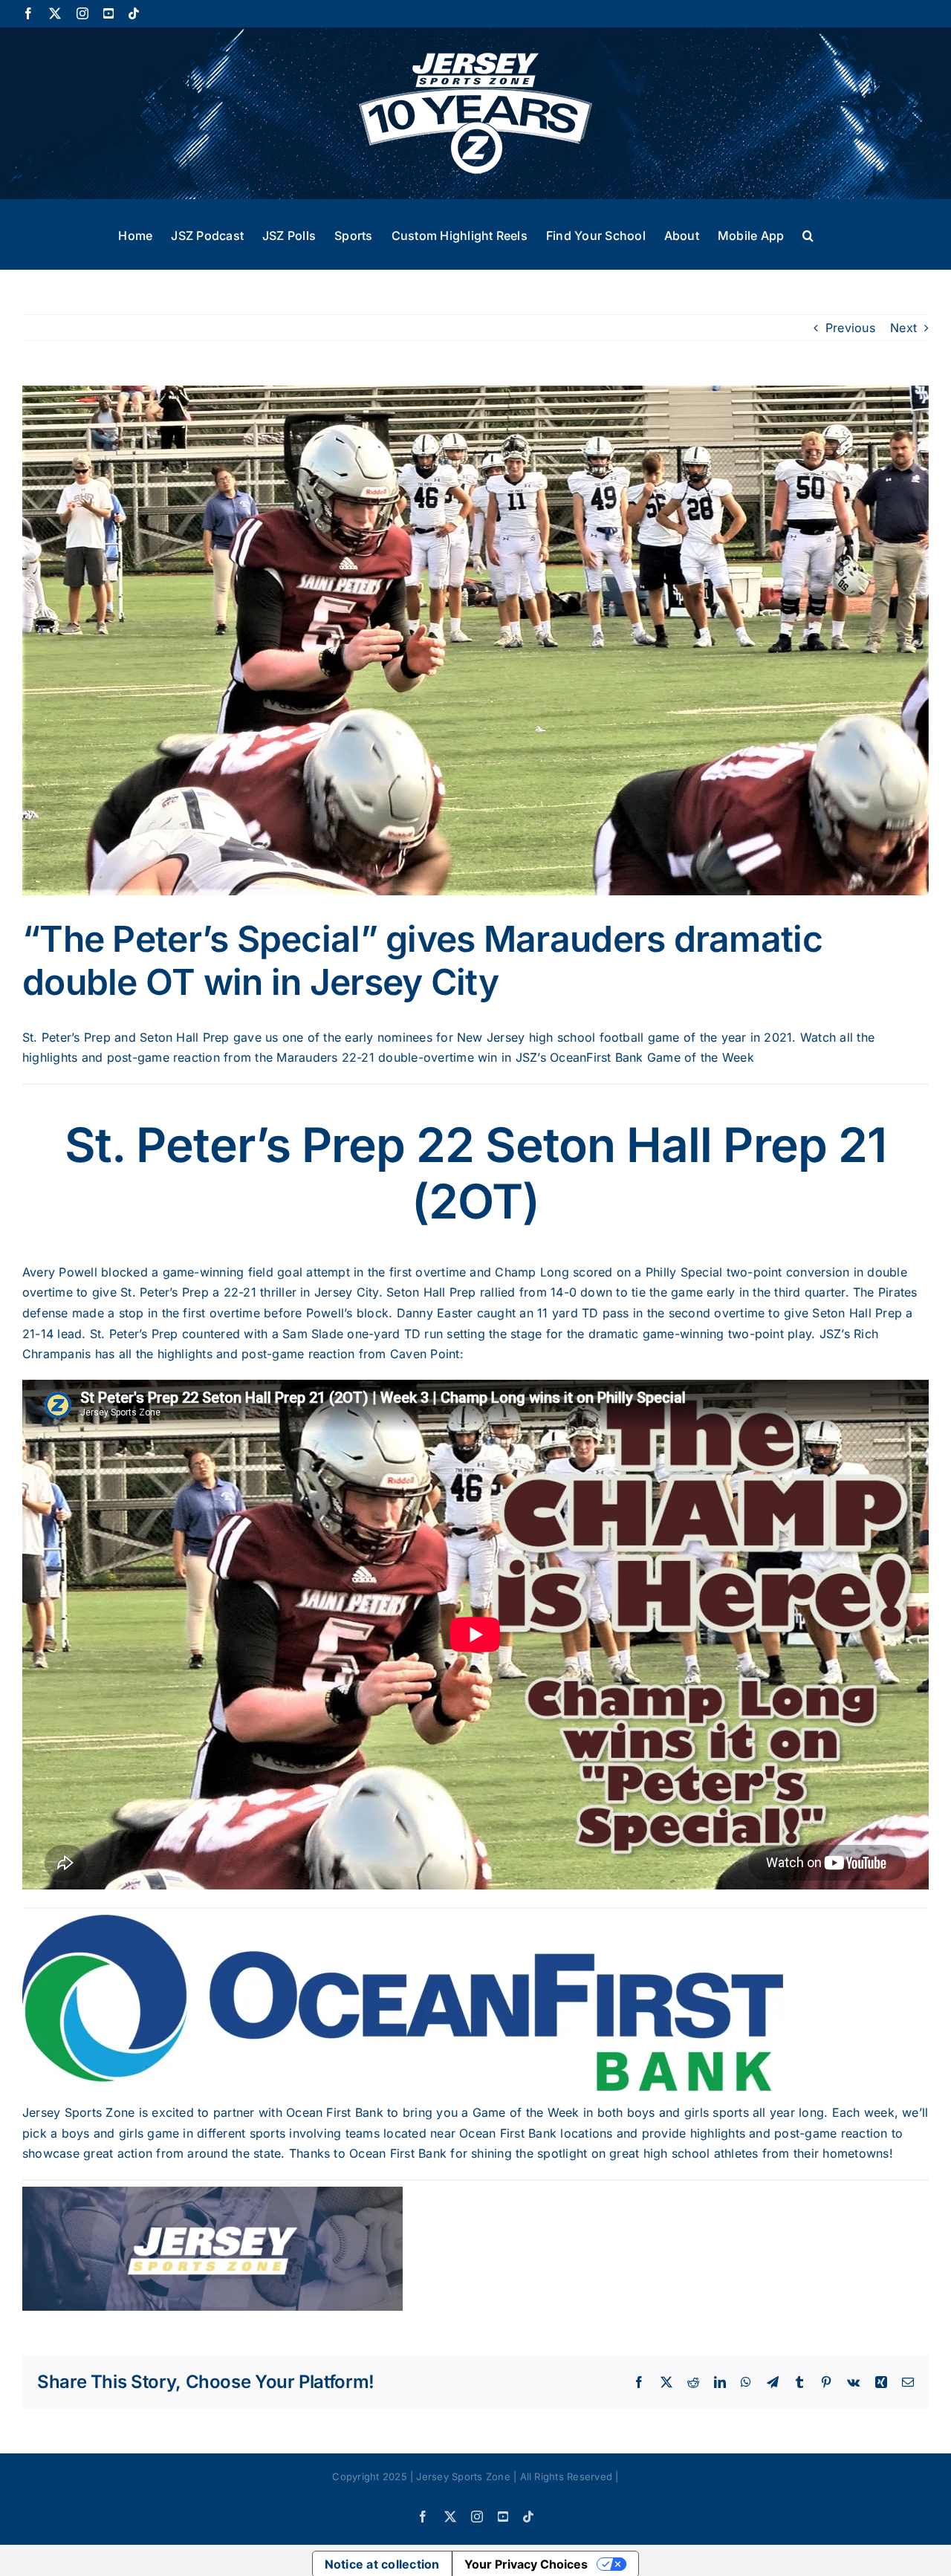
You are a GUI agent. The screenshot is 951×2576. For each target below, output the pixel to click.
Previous (850, 328)
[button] (808, 234)
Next (903, 328)
